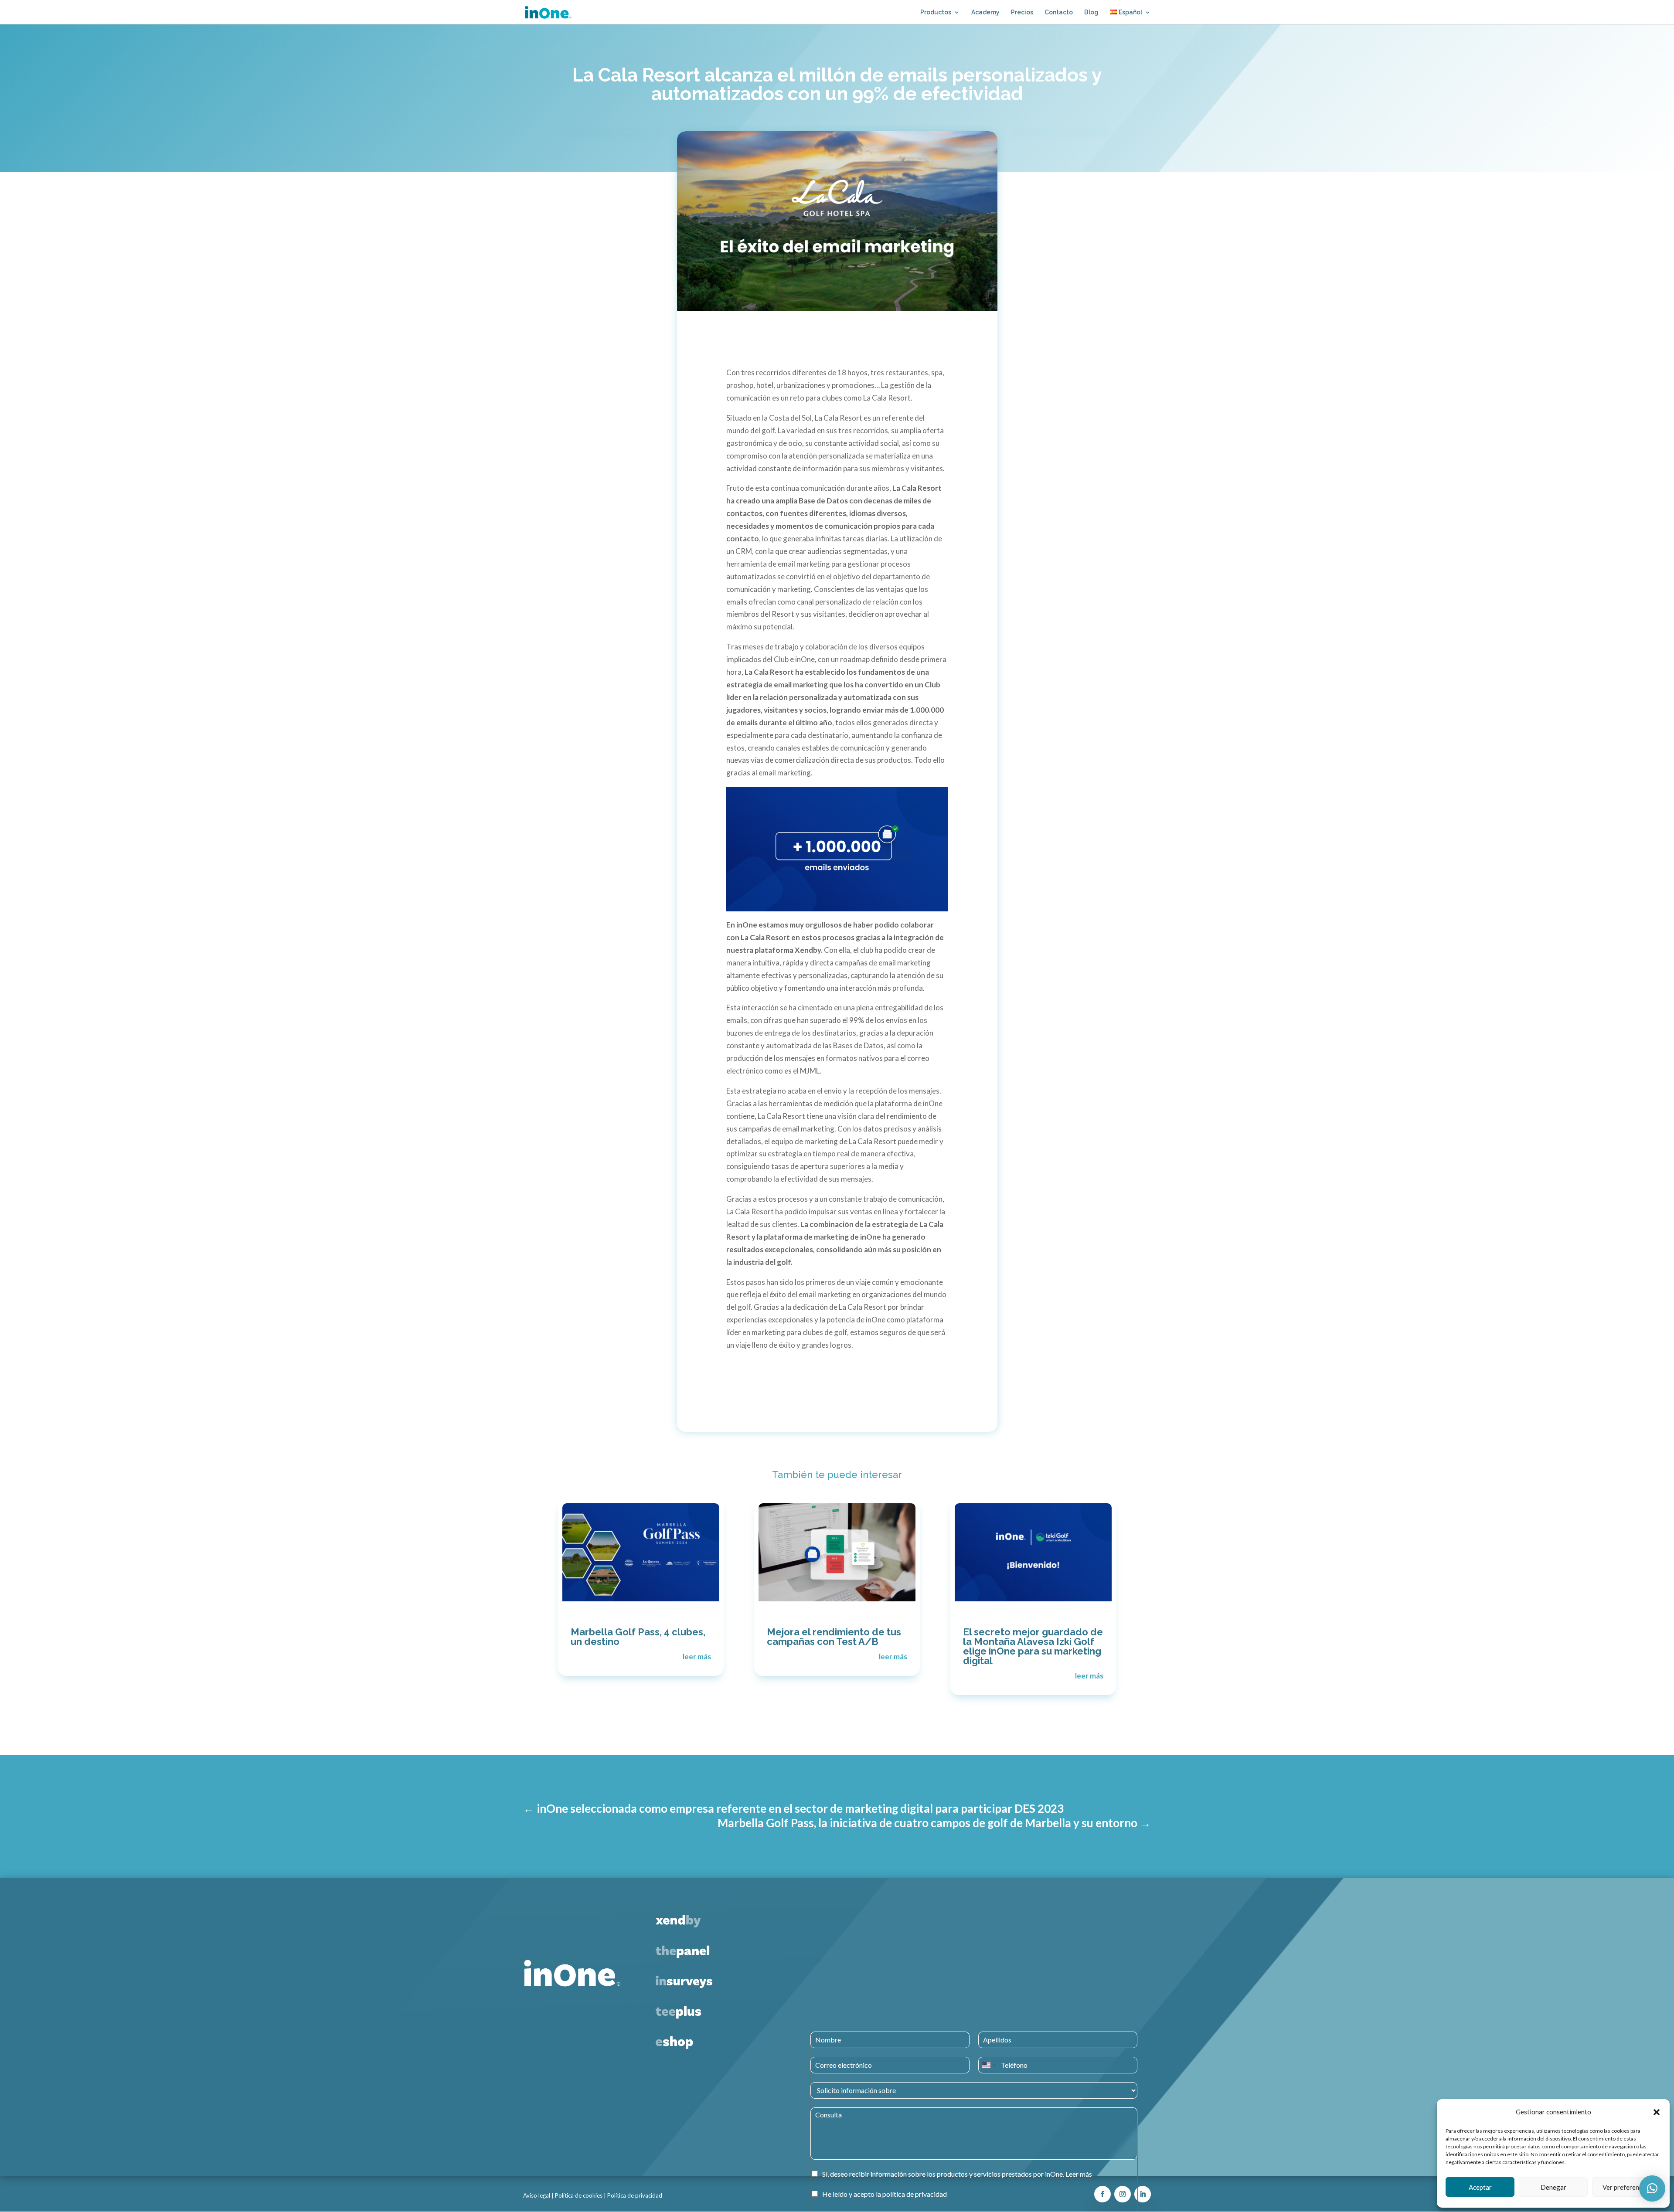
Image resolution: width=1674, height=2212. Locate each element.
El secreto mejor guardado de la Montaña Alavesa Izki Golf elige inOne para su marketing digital (1033, 1646)
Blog (1091, 12)
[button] (1657, 2112)
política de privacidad (915, 2194)
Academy (985, 12)
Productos (936, 12)
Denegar (1553, 2187)
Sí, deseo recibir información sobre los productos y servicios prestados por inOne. (957, 2174)
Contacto (1059, 12)
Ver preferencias (1626, 2187)
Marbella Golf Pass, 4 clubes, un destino (638, 1637)
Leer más (1079, 2174)
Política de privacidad (635, 2195)
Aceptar (1480, 2187)
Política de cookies (579, 2195)
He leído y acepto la (885, 2194)
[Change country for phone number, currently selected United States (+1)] (988, 2065)
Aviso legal (537, 2195)
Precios (1022, 12)
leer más (697, 1656)
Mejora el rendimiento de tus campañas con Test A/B (834, 1637)
